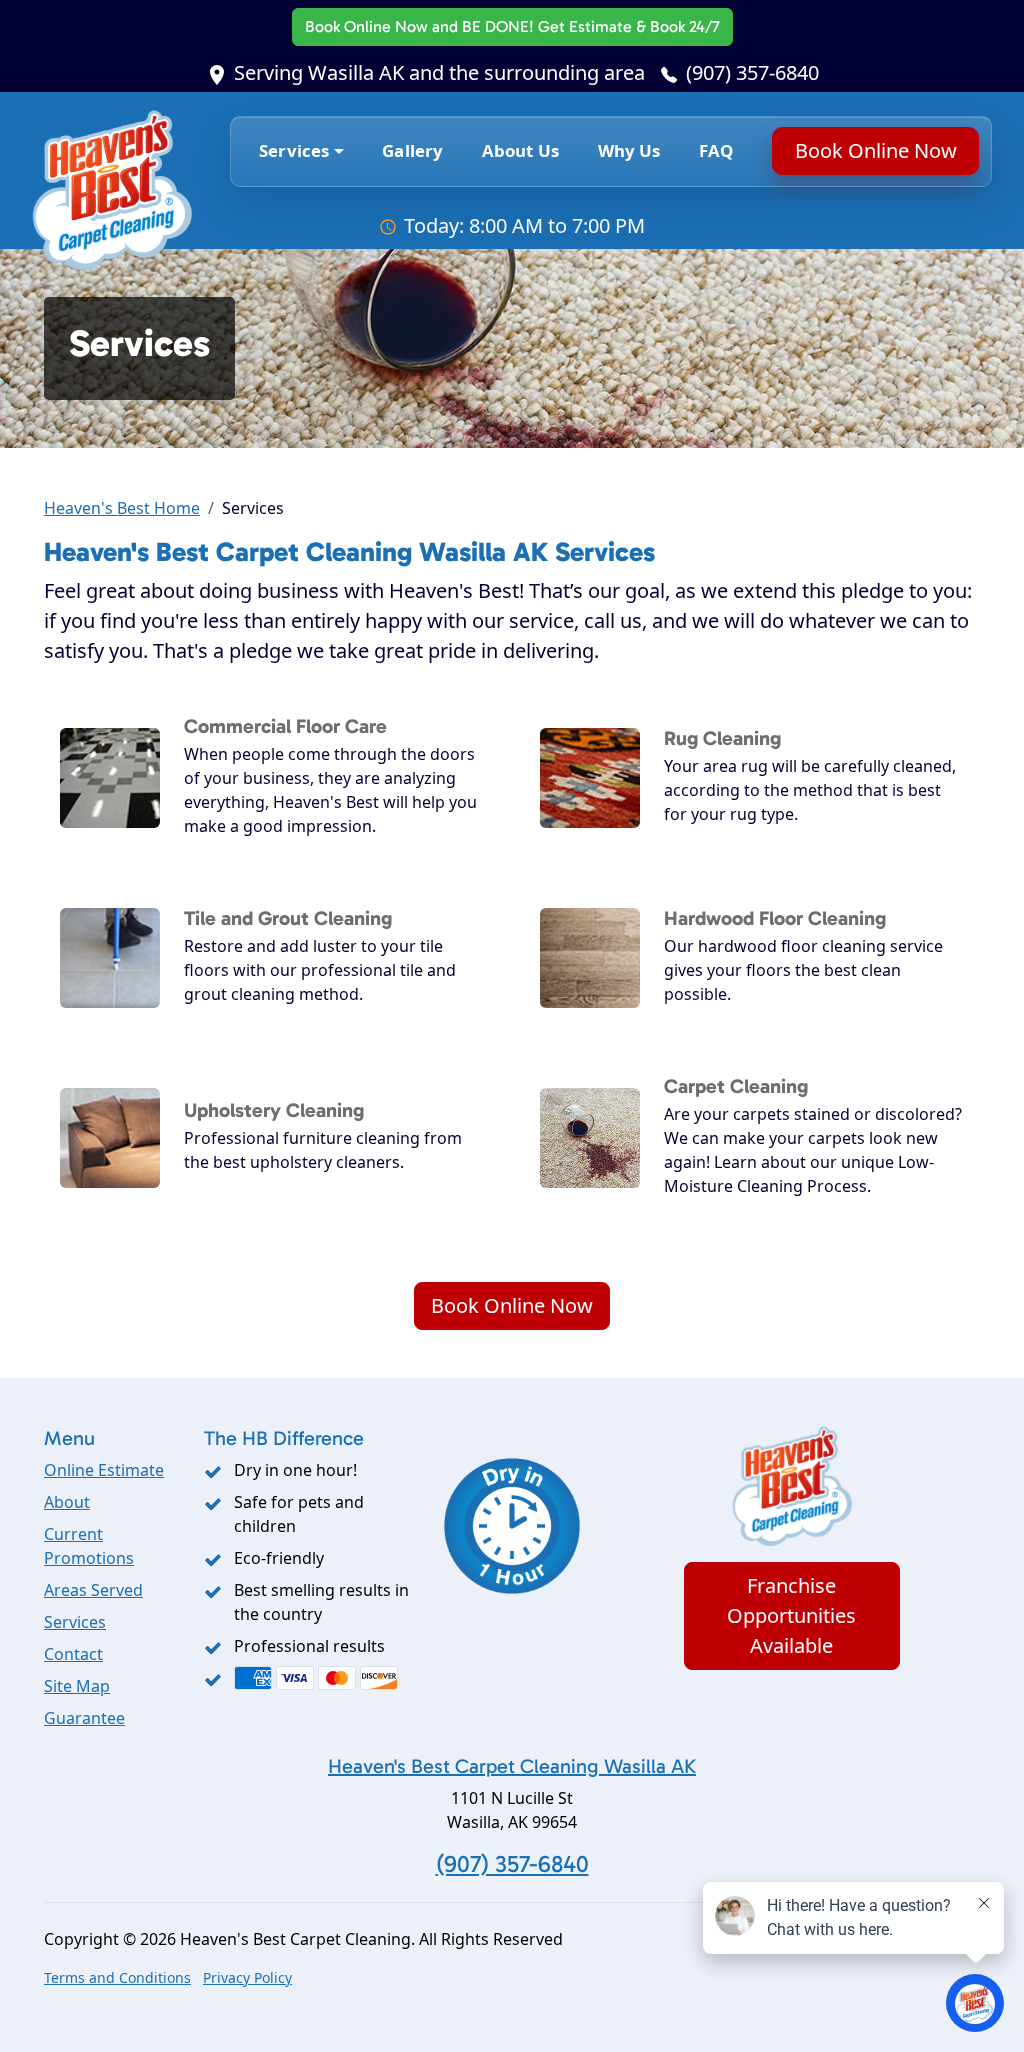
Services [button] (294, 150)
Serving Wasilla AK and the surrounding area (439, 72)
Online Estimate (104, 1470)
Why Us (629, 150)
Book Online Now (512, 26)
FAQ (716, 150)
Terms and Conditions (117, 1977)
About (67, 1502)
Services (75, 1622)
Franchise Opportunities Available (791, 1615)
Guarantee (84, 1718)
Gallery (412, 150)
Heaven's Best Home (122, 508)
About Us (520, 150)
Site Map (77, 1686)
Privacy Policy (247, 1977)
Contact (73, 1654)
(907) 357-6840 (752, 72)
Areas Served (93, 1590)
